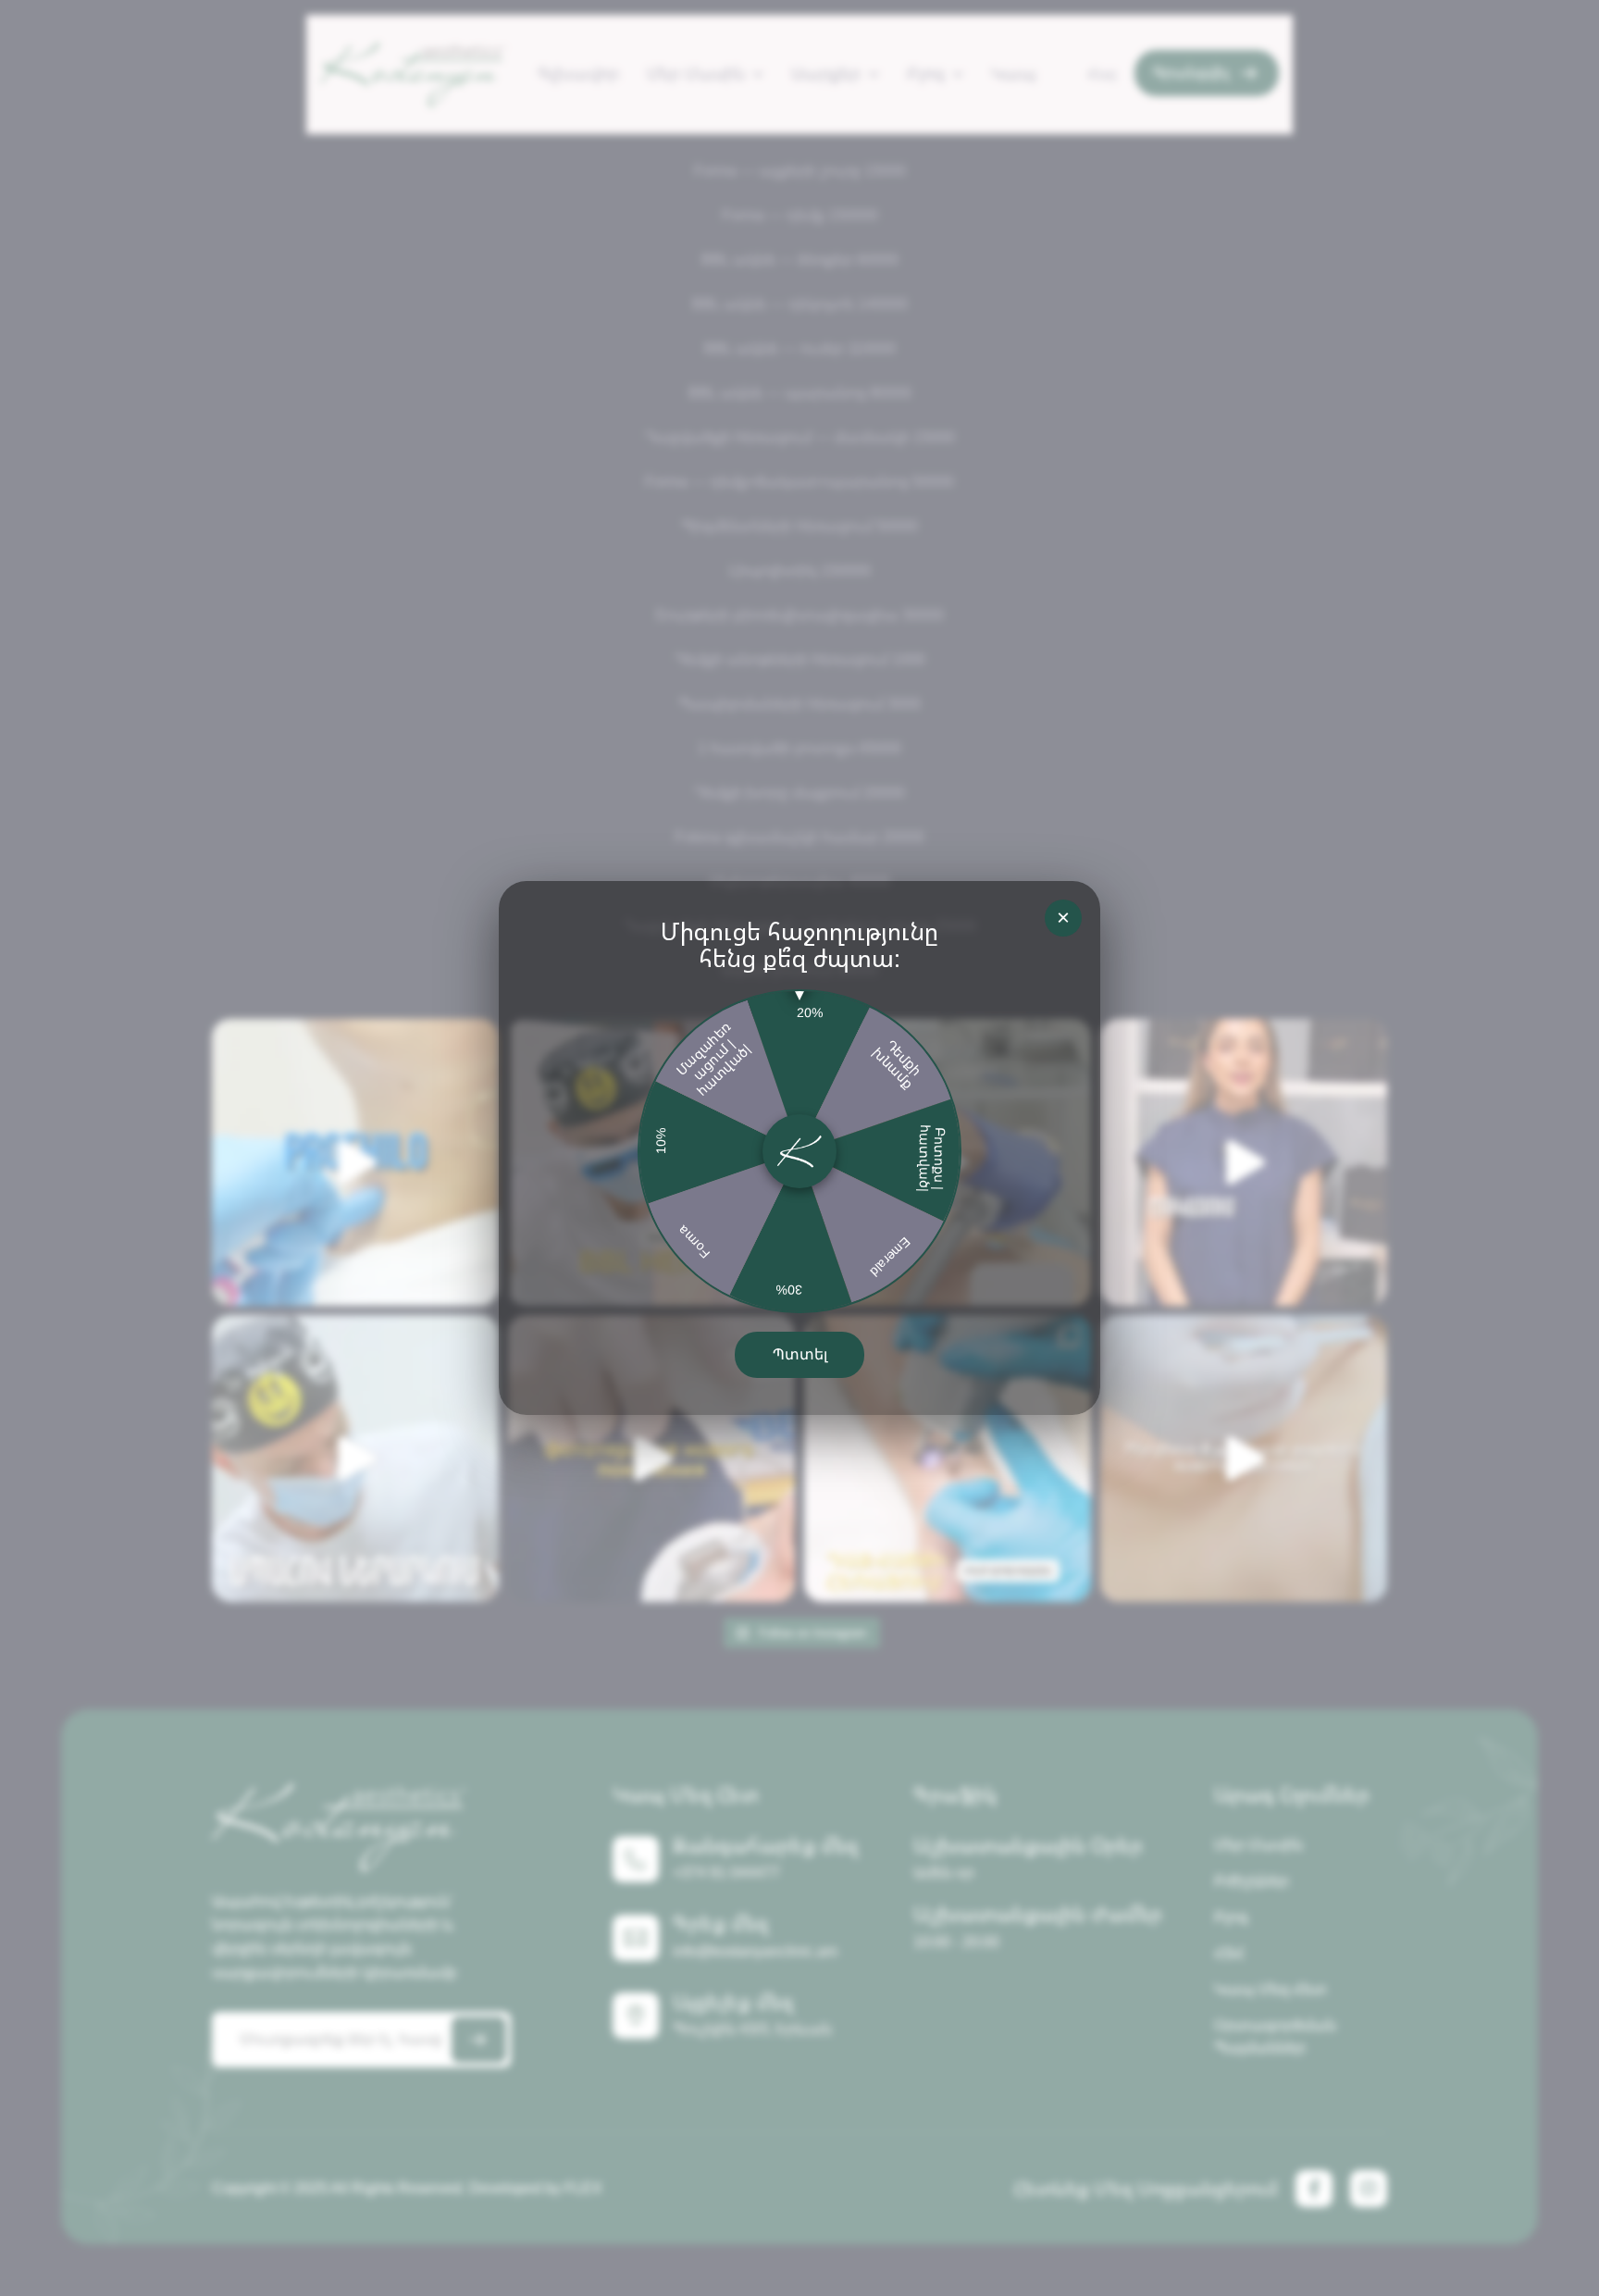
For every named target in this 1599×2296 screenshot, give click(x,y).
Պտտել (800, 1354)
